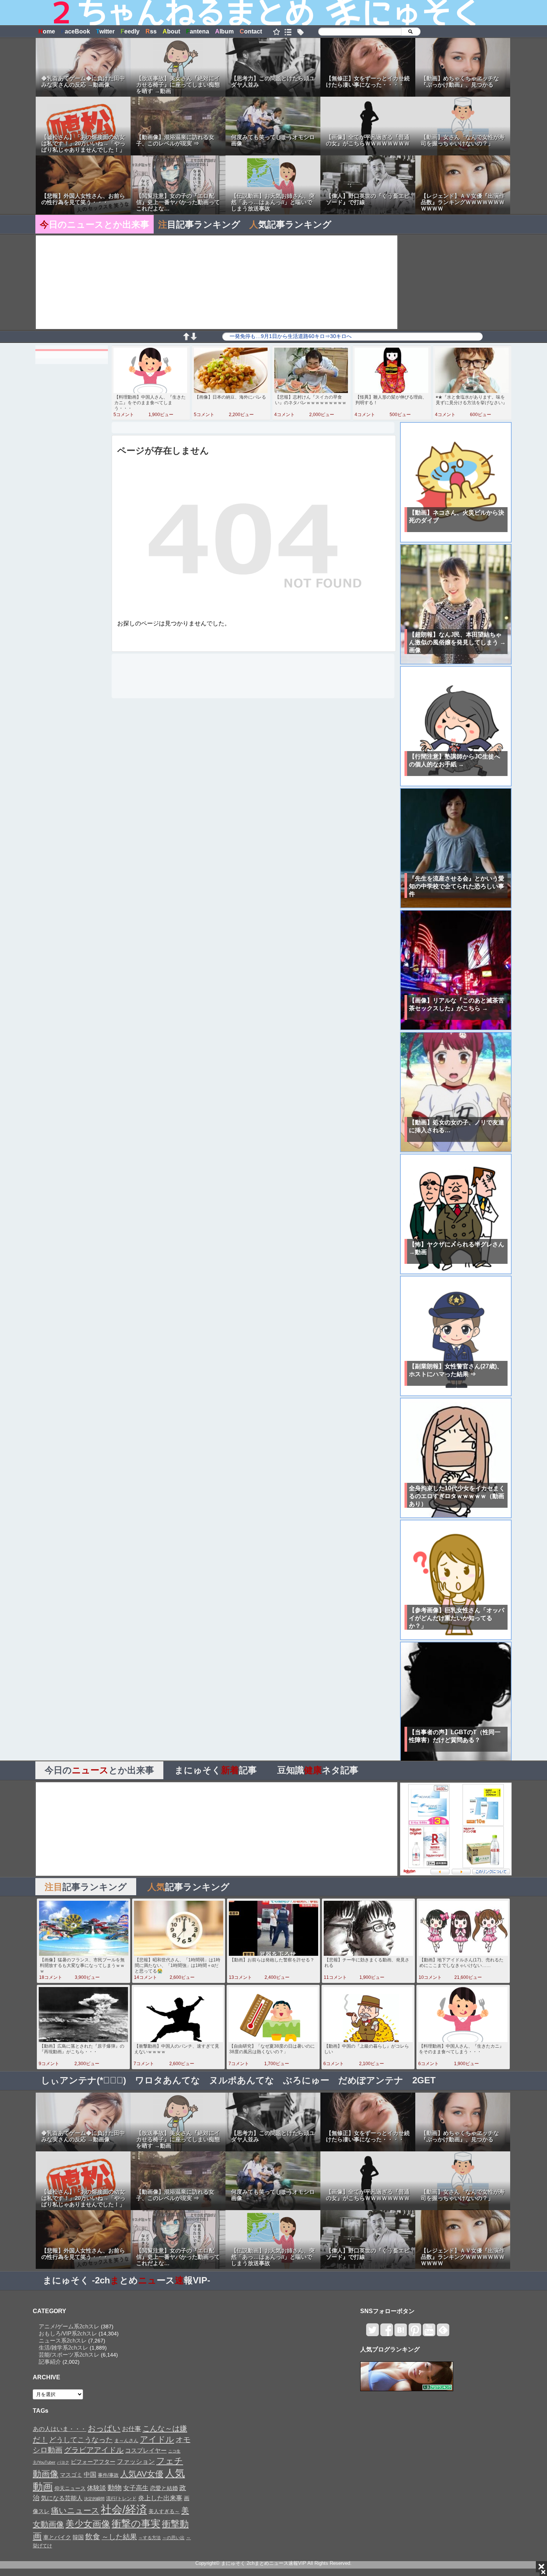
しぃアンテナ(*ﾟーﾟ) (84, 2080)
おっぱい (104, 2428)
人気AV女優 (142, 2474)
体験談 (97, 2488)
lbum (224, 31)
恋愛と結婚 (164, 2488)
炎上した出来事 (160, 2498)
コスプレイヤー (146, 2450)
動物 (115, 2488)
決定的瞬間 (94, 2499)
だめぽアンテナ (371, 2080)
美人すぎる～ (164, 2511)
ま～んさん (126, 2441)
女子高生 (136, 2488)
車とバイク (57, 2537)
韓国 (78, 2537)
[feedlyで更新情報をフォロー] (443, 2333)
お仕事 (132, 2429)
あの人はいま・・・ (60, 2429)
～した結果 (119, 2537)
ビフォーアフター (93, 2462)
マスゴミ (71, 2475)
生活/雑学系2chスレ (63, 2348)
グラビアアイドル (94, 2450)
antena (198, 31)
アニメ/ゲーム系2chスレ (69, 2326)
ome (47, 31)
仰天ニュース (70, 2488)
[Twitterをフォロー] (372, 2333)
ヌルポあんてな (242, 2080)
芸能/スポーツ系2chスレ (69, 2355)
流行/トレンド (121, 2498)
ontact (251, 31)
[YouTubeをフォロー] (429, 2333)
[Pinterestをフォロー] (415, 2333)
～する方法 (150, 2538)
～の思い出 (173, 2538)
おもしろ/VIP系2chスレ (68, 2333)
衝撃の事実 (136, 2524)
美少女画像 (88, 2524)
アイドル (157, 2439)
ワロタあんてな (168, 2080)
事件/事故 (108, 2475)
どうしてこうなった (81, 2440)
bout (171, 31)
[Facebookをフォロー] (386, 2333)
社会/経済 (124, 2509)
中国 (90, 2474)
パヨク (63, 2462)
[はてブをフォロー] (401, 2333)
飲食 (93, 2537)
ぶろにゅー (306, 2080)
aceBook (76, 31)
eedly (130, 31)
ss (151, 31)
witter (105, 31)
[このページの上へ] (186, 338)
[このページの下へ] (193, 338)
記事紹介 (50, 2362)
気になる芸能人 (62, 2498)
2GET (424, 2080)
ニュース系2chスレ (63, 2340)
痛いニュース (75, 2511)
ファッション (136, 2461)
